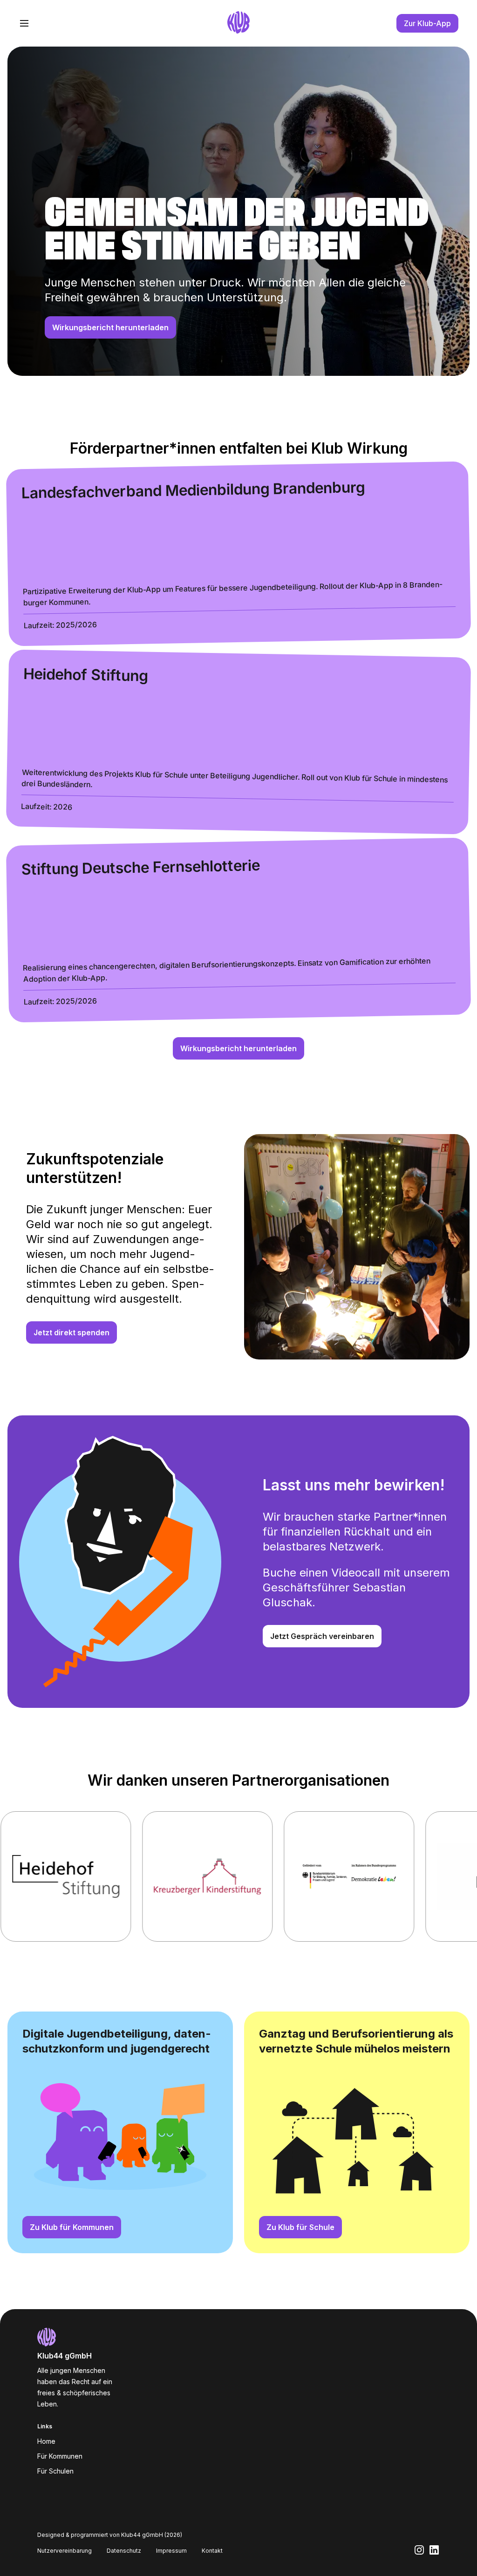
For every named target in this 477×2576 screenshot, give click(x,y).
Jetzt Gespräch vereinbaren (322, 1636)
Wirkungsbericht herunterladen (110, 327)
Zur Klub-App (427, 23)
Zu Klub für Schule (300, 2227)
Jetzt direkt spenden (72, 1332)
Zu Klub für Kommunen (72, 2227)
